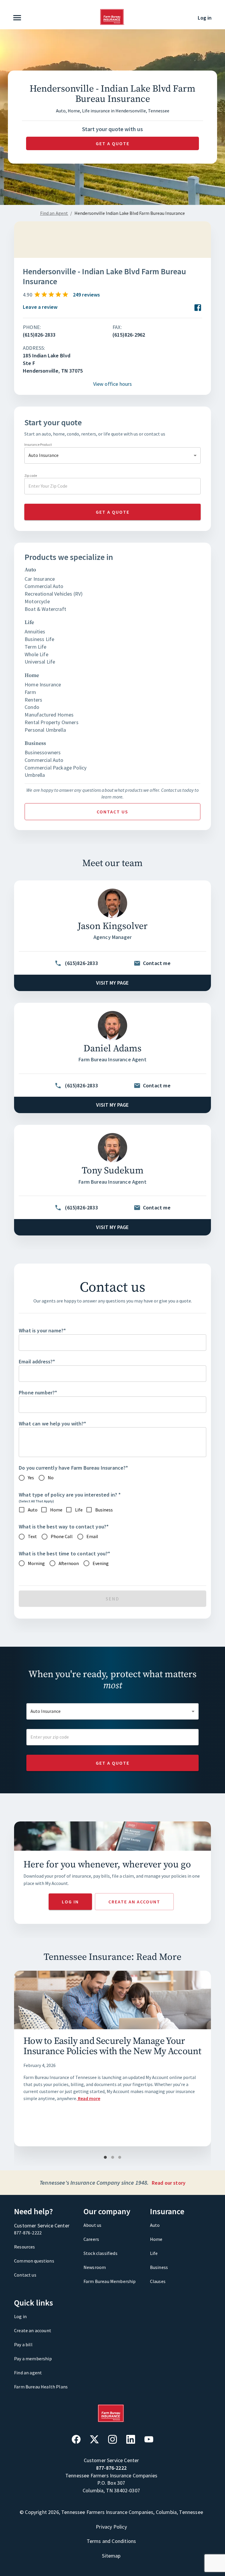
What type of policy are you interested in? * (70, 1495)
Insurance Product (38, 444)
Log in (205, 18)
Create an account (33, 2330)
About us (92, 2225)
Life (154, 2253)
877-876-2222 (28, 2233)
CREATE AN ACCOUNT (134, 1902)
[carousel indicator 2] (113, 2158)
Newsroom (95, 2267)
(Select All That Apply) (36, 1501)
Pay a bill (23, 2344)
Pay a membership (33, 2359)
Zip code (31, 475)
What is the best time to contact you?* (64, 1553)
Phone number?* (38, 1392)
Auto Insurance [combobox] (44, 455)
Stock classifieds (100, 2253)
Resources (25, 2247)
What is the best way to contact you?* (64, 1527)
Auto (155, 2225)
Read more (89, 2098)
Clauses (158, 2281)
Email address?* (37, 1361)
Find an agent (28, 2373)
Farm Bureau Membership (110, 2281)
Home (156, 2239)
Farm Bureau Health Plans (41, 2387)
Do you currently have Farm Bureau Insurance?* (74, 1468)
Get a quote (113, 143)
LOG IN (70, 1902)
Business (159, 2267)
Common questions (34, 2261)
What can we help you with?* (53, 1424)
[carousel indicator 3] (120, 2158)
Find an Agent (54, 213)
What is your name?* (42, 1330)
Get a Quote (113, 1763)
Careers (91, 2239)
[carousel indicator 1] (105, 2158)
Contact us (112, 812)
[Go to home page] (112, 23)
